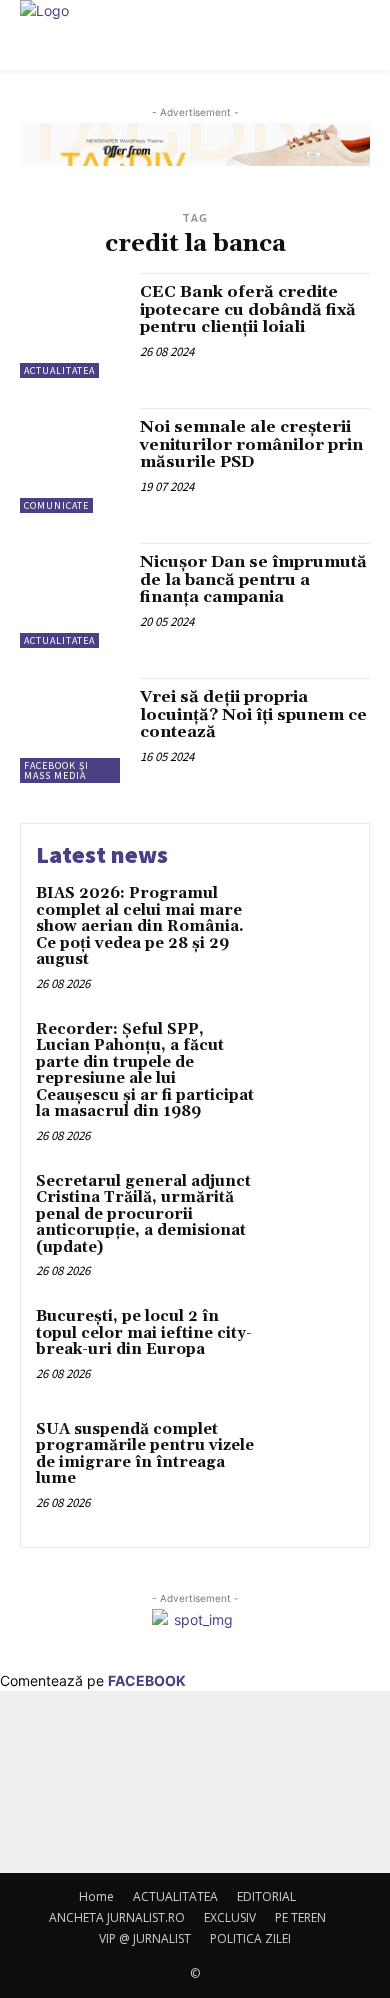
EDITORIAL (266, 1896)
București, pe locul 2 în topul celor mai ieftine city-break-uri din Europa (144, 1333)
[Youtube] (222, 1795)
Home (96, 1896)
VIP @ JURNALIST (145, 1938)
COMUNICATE (56, 505)
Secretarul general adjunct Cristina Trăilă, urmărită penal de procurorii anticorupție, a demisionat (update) (143, 1214)
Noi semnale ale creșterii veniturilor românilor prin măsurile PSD (251, 444)
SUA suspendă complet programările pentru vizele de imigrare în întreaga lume (145, 1454)
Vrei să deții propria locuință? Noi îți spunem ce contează (253, 714)
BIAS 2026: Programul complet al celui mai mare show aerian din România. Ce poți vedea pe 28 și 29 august (140, 926)
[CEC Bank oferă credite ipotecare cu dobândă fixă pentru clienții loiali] (72, 325)
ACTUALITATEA (59, 370)
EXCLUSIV (230, 1917)
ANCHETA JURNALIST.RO (117, 1917)
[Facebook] (168, 1795)
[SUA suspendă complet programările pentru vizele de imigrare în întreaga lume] (312, 1459)
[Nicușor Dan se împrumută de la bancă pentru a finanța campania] (72, 595)
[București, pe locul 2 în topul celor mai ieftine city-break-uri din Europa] (312, 1346)
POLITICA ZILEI (250, 1938)
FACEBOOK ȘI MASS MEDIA (56, 770)
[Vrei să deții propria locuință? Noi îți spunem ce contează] (72, 730)
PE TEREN (300, 1917)
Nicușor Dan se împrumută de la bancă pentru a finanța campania (253, 579)
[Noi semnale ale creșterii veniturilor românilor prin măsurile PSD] (72, 460)
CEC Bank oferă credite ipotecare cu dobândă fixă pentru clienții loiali (248, 309)
